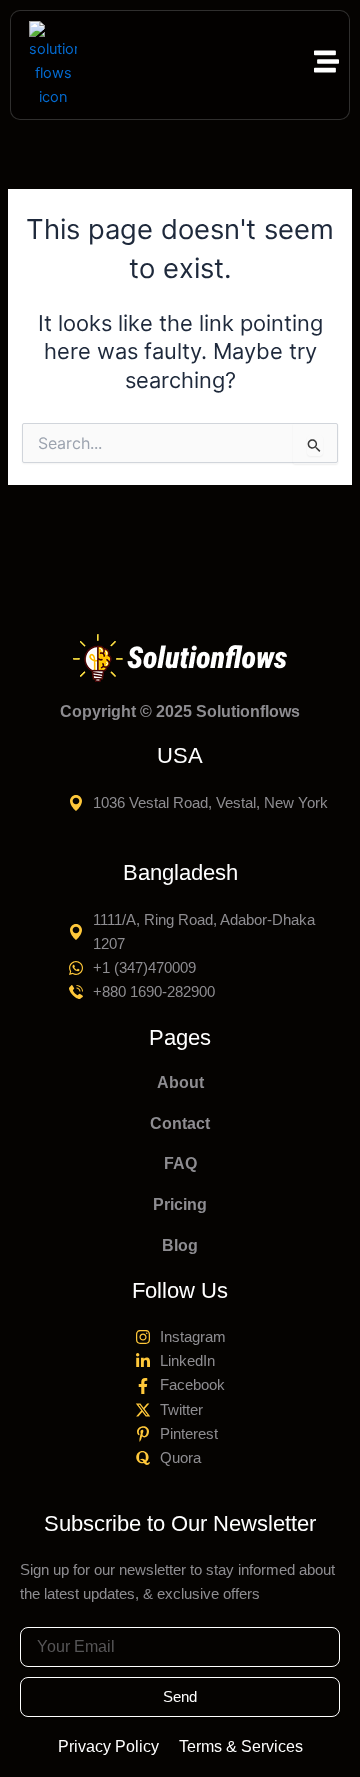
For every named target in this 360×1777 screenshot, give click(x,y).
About (180, 1082)
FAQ (180, 1163)
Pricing (180, 1204)
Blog (180, 1245)
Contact (180, 1123)
